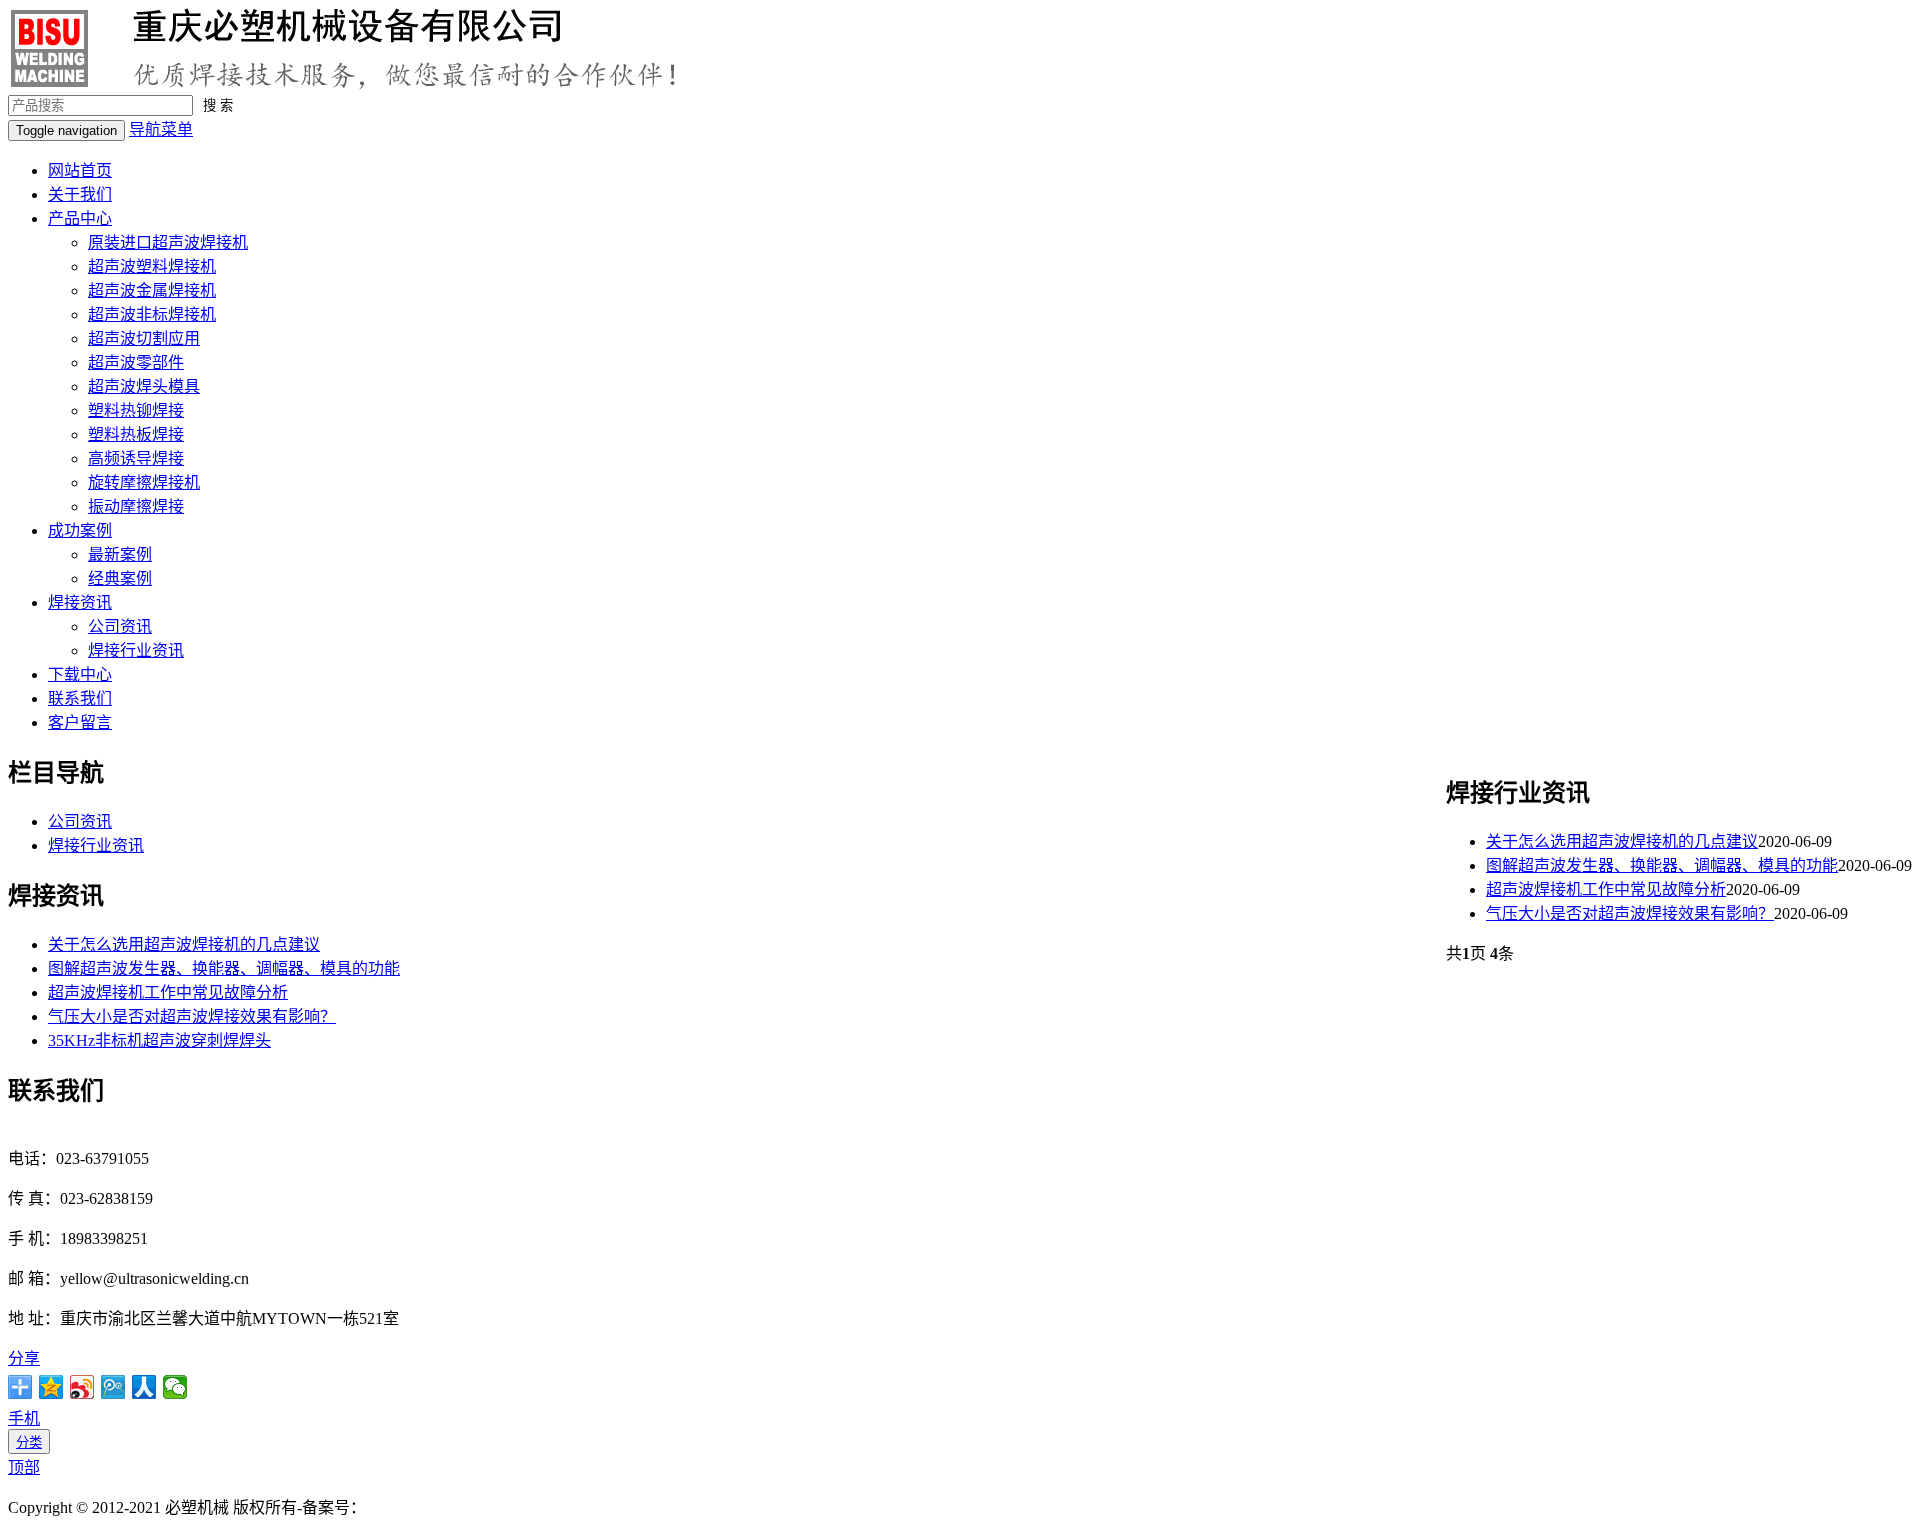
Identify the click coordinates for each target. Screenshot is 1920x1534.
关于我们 (80, 194)
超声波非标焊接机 (152, 314)
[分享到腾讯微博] (113, 1387)
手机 (24, 1418)
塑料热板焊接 (136, 434)
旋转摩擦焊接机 (144, 482)
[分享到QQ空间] (51, 1387)
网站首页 (80, 170)
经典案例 (120, 578)
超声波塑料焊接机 (152, 266)
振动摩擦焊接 (136, 506)
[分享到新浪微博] (82, 1387)
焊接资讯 (80, 602)
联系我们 (80, 698)
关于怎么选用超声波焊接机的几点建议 (1622, 841)
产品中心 (80, 218)
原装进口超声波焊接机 (168, 242)
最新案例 (120, 554)
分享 (24, 1358)
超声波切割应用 (144, 338)
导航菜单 (161, 129)
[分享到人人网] (144, 1387)
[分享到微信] (175, 1387)
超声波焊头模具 (144, 386)
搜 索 (218, 105)
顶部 (24, 1467)
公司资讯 (120, 626)
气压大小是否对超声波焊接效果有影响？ (1630, 913)
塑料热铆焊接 (136, 410)
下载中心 (80, 674)
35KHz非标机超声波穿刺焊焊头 (159, 1040)
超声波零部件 (136, 362)
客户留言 (80, 722)
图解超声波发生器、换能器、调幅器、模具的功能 (1662, 865)
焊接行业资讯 (136, 650)
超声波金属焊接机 (152, 290)
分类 (29, 1442)
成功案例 (80, 530)
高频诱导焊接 (136, 458)
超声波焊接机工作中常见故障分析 (1606, 889)
